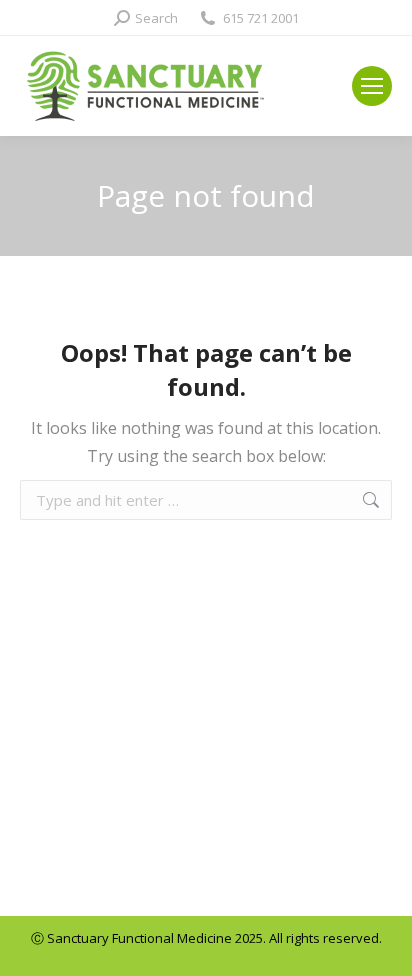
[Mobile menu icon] (372, 86)
